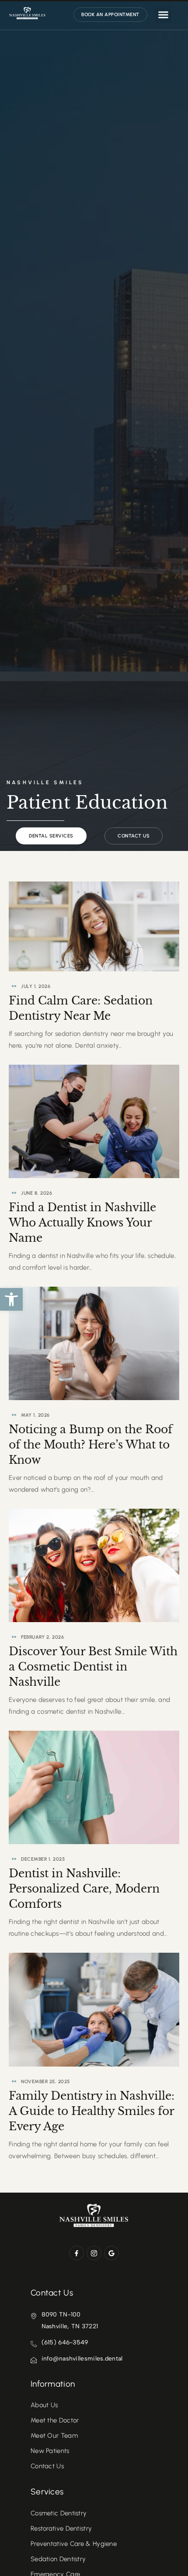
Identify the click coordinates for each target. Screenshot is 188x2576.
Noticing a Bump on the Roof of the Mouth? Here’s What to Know (91, 1445)
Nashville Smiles (45, 782)
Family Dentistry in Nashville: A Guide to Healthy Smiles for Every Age (92, 2111)
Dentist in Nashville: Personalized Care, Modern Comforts (84, 1889)
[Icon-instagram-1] (94, 2253)
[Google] (111, 2253)
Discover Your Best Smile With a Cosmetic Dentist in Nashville (93, 1667)
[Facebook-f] (77, 2253)
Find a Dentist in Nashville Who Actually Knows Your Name (82, 1223)
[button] (11, 1299)
